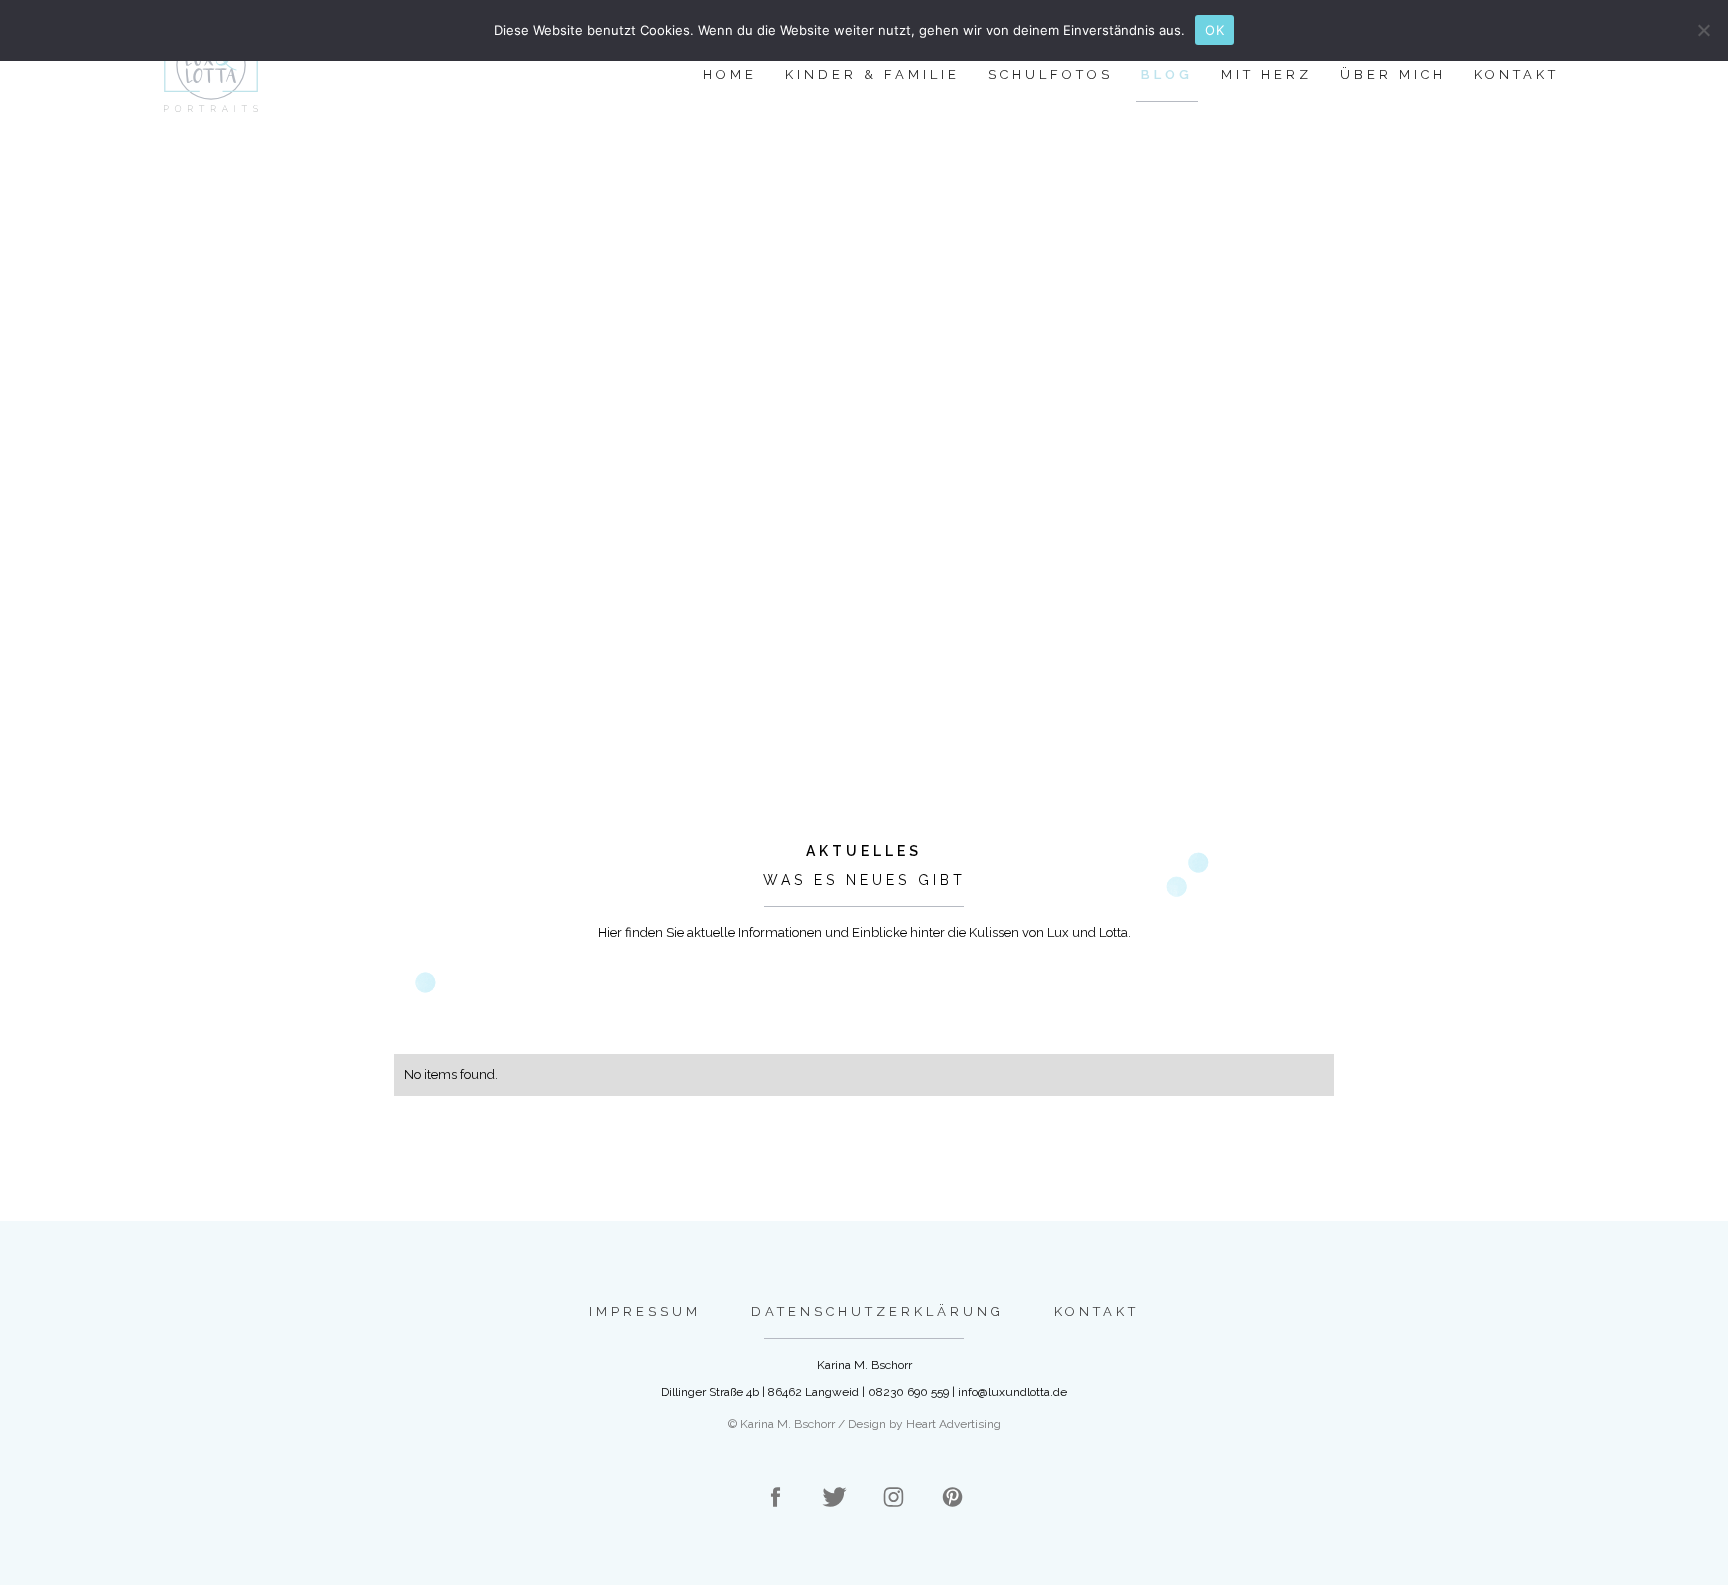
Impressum (645, 1311)
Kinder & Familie (872, 74)
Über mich (1393, 74)
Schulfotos (1050, 74)
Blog (1167, 74)
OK (1214, 30)
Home (730, 74)
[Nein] (1703, 30)
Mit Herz (1266, 74)
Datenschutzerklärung (877, 1311)
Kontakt (1516, 74)
